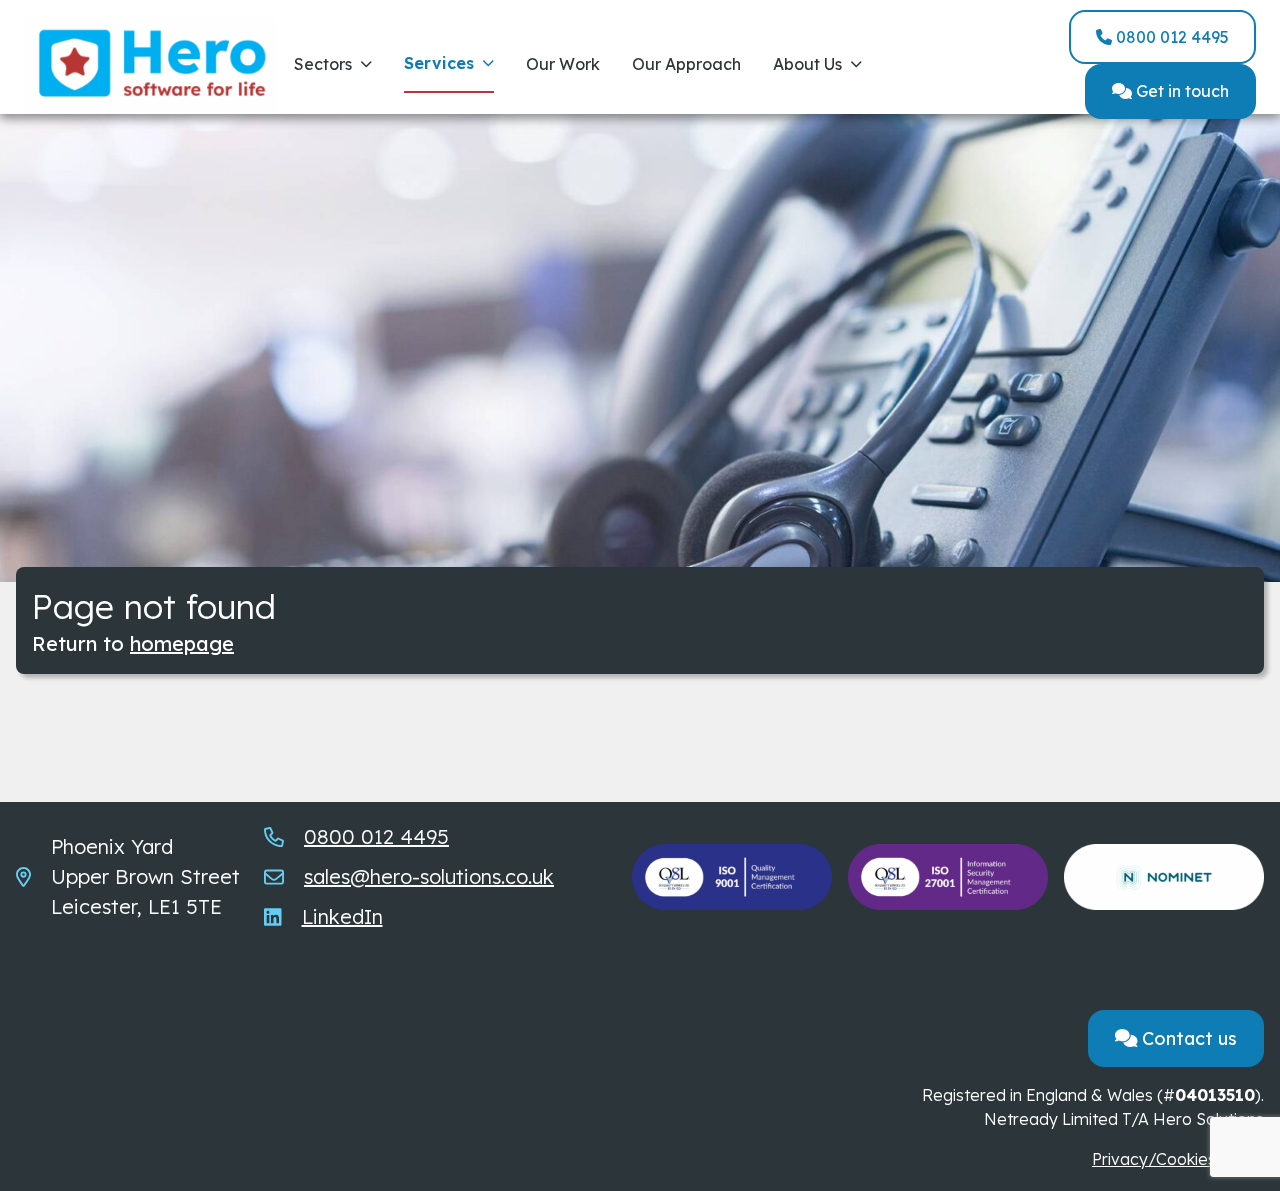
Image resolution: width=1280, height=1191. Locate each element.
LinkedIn (342, 916)
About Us (807, 64)
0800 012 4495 (1170, 37)
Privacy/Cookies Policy (1178, 1159)
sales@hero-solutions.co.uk (429, 876)
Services (439, 63)
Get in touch (1180, 91)
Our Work (563, 64)
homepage (182, 643)
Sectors (323, 64)
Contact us (1187, 1038)
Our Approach (686, 64)
